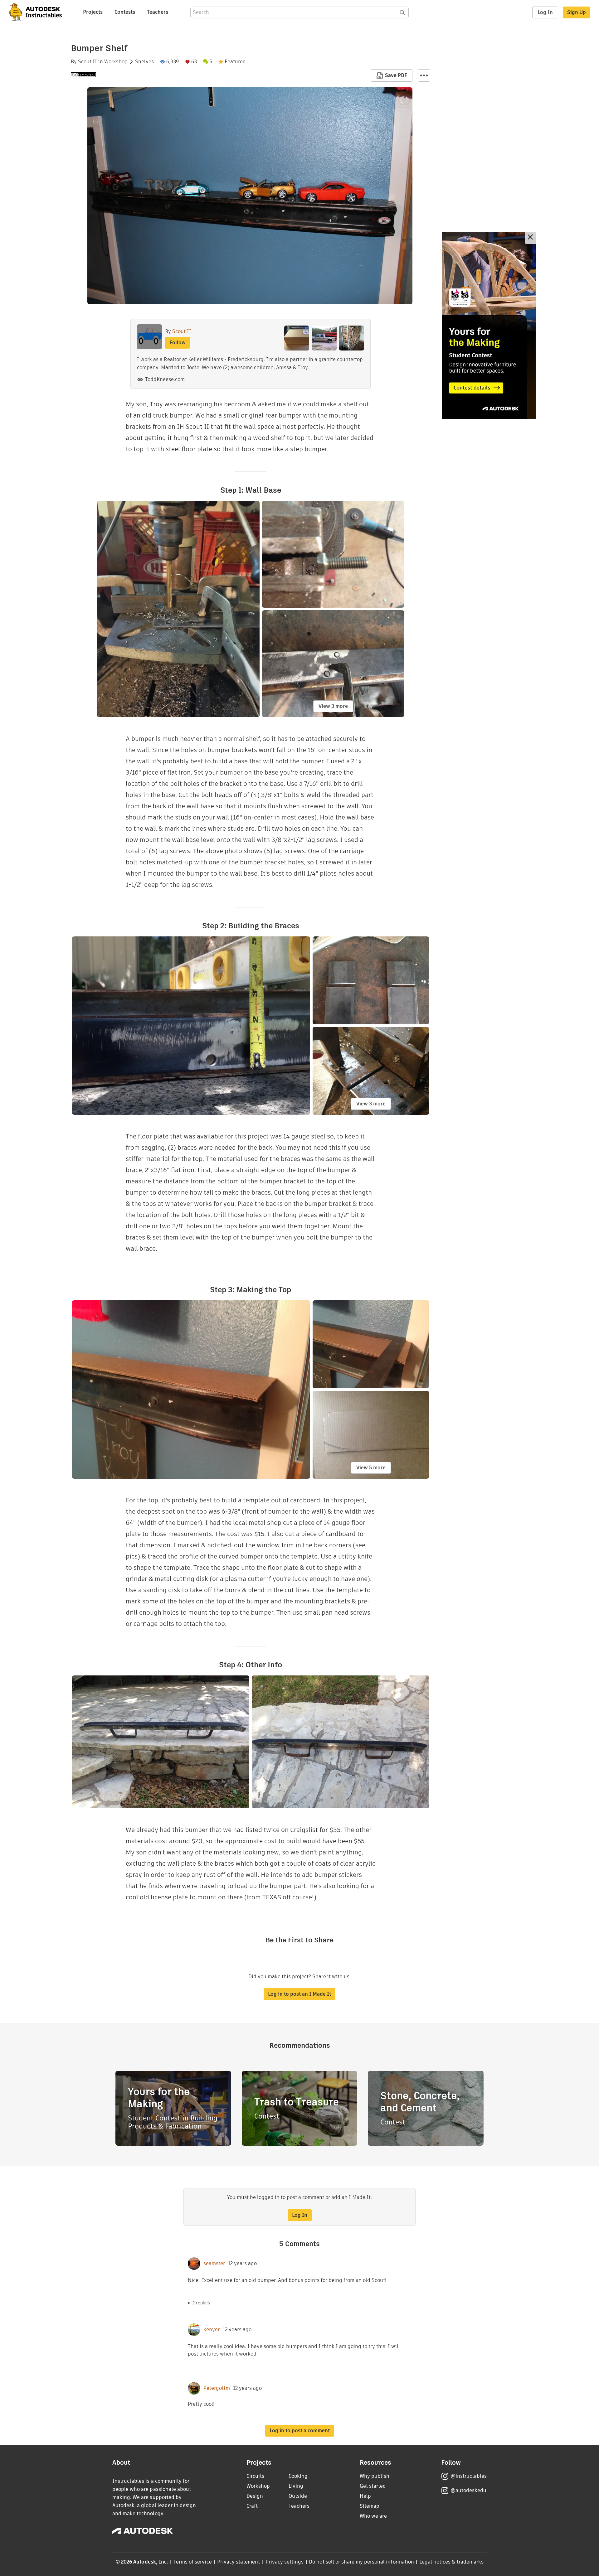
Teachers (158, 12)
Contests (125, 12)
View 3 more (333, 706)
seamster (214, 2264)
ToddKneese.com (165, 379)
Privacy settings (285, 2562)
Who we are (373, 2516)
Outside (298, 2496)
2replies (201, 2303)
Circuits (255, 2476)
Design (255, 2496)
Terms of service (193, 2562)
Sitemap (370, 2506)
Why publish (375, 2476)
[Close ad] (530, 238)
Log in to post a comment (300, 2431)
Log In (545, 12)
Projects (93, 12)
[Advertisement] (489, 325)
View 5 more (371, 1468)
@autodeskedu (468, 2490)
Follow (178, 343)
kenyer (212, 2330)
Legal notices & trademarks (451, 2562)
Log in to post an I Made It (299, 1994)
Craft (252, 2506)
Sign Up (577, 12)
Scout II (88, 62)
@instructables (469, 2476)
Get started (373, 2486)
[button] (424, 75)
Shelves (144, 62)
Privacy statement (239, 2562)
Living (296, 2486)
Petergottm (217, 2388)
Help (365, 2496)
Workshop (116, 62)
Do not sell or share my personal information (361, 2562)
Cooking (298, 2476)
